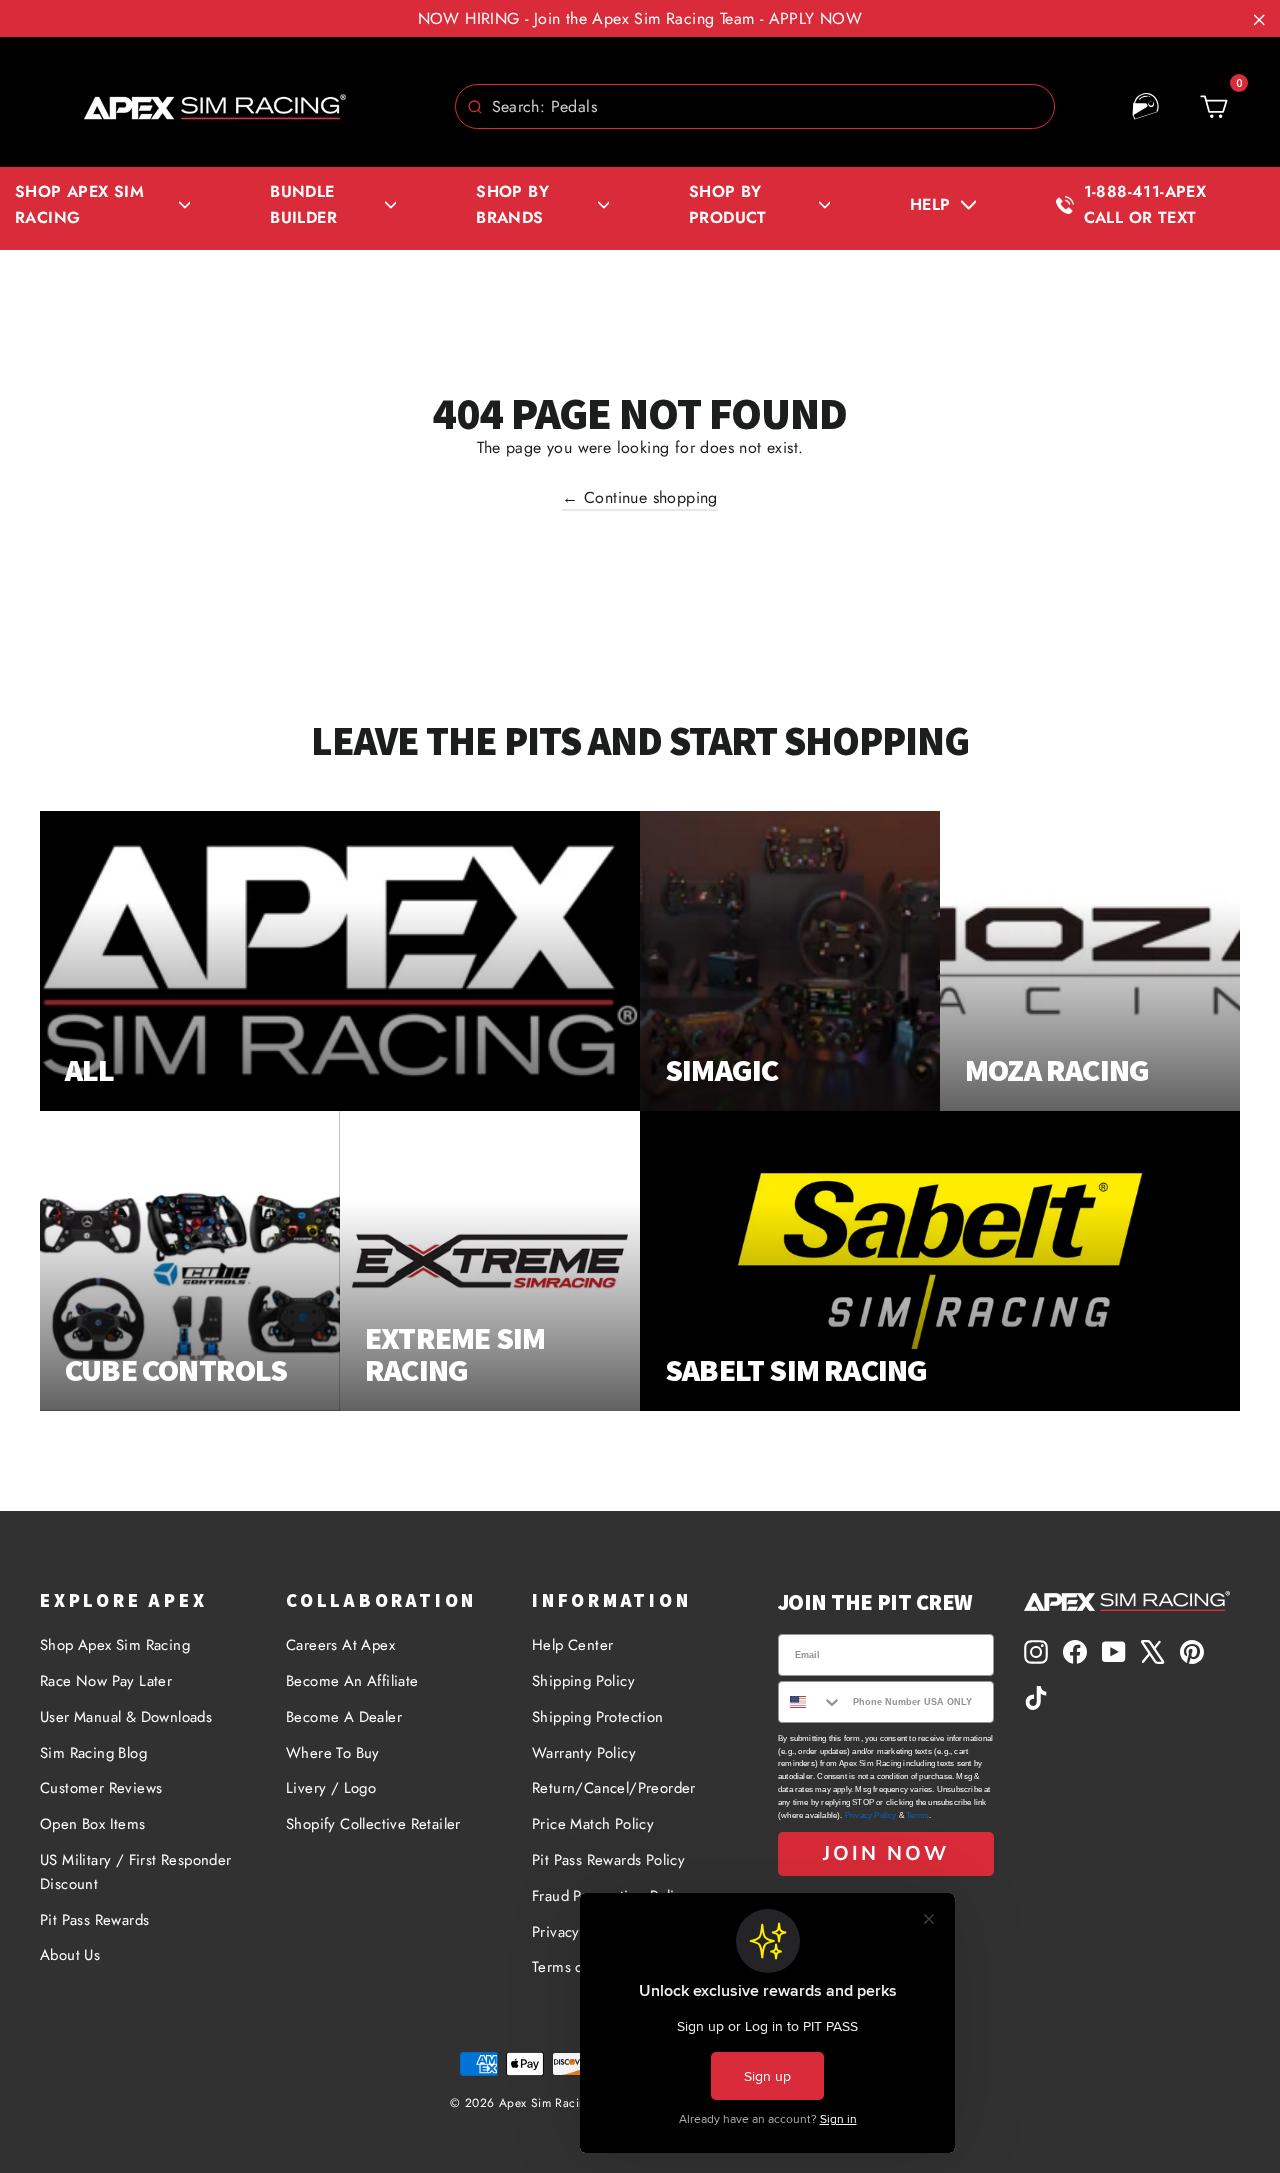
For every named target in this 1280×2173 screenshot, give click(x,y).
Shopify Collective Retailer (373, 1824)
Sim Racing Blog (93, 1753)
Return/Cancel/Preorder (614, 1788)
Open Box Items (93, 1824)
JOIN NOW (886, 1853)
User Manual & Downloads (126, 1717)
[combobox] (755, 106)
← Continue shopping (640, 497)
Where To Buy (333, 1753)
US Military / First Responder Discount (136, 1872)
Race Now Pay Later (106, 1681)
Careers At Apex (340, 1645)
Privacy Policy (871, 1815)
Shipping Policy (583, 1681)
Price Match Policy (593, 1824)
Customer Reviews (101, 1788)
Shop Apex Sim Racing (115, 1645)
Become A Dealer (344, 1717)
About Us (70, 1955)
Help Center (572, 1645)
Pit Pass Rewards (94, 1920)
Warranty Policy (584, 1753)
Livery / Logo (331, 1788)
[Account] (1146, 107)
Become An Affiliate (352, 1681)
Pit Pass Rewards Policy (608, 1860)
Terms (917, 1815)
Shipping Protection (598, 1717)
